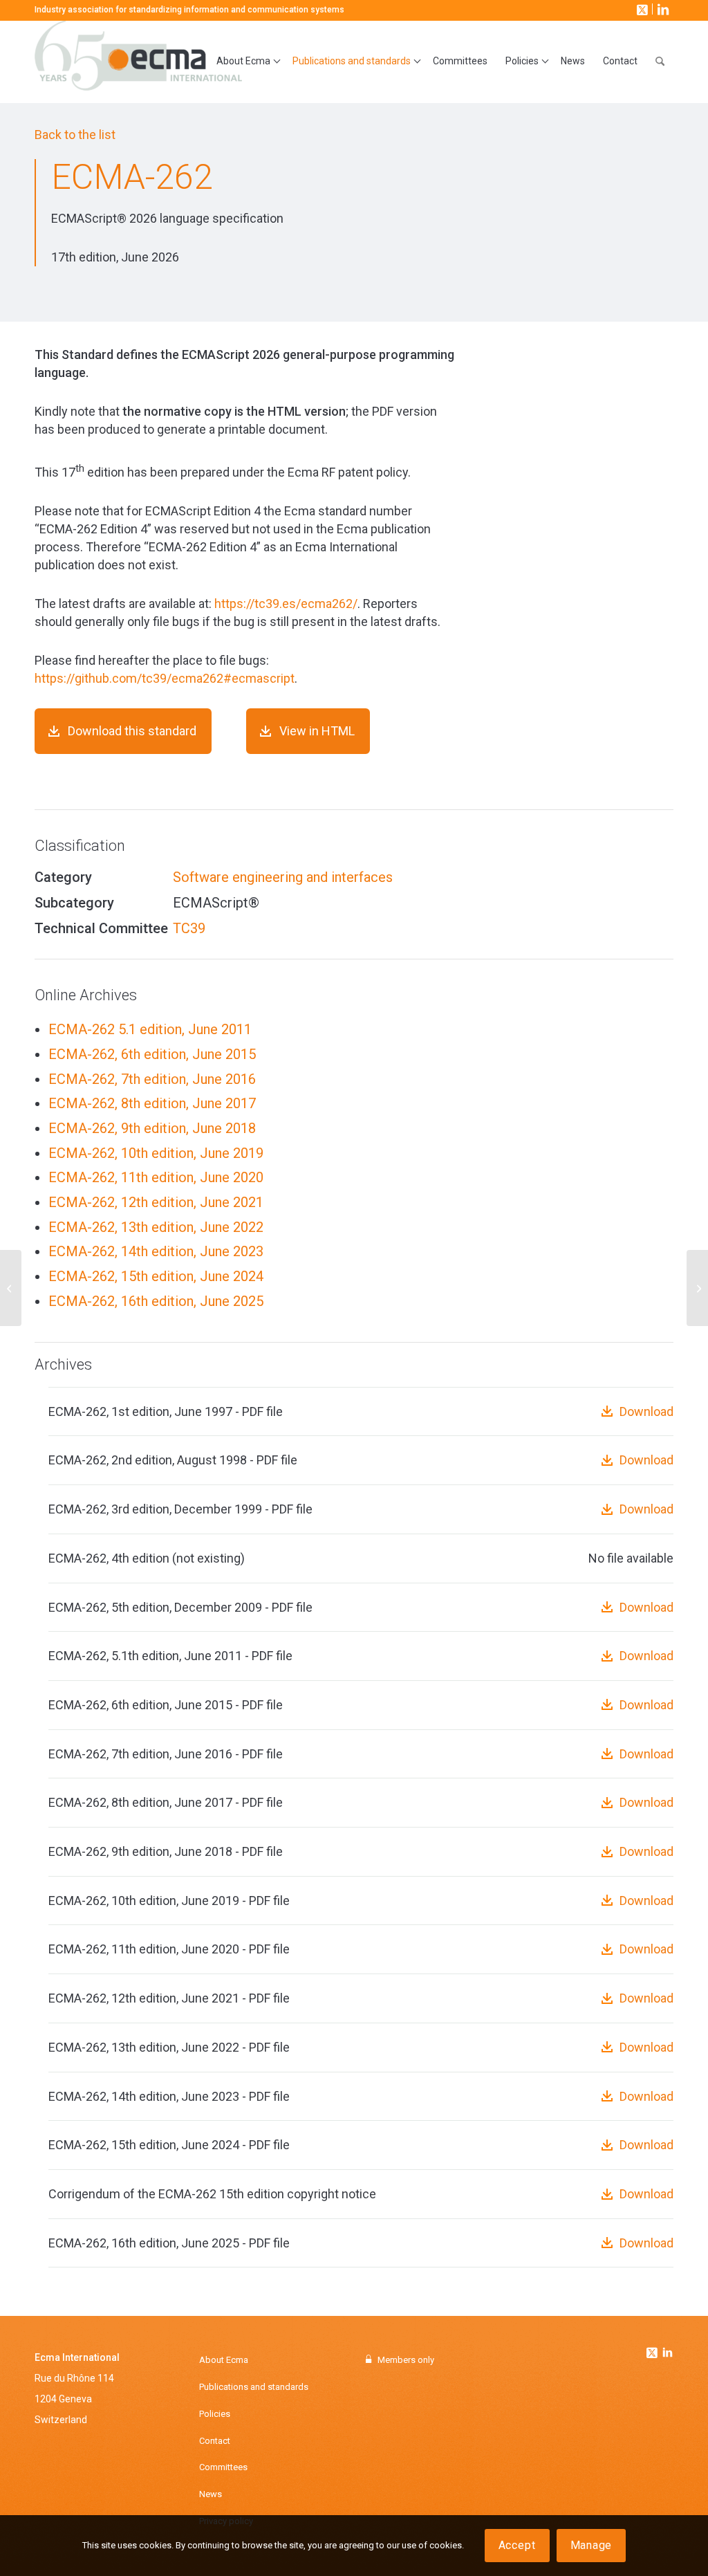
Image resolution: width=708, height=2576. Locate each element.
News (211, 2494)
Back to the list (75, 135)
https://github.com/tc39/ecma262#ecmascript (165, 678)
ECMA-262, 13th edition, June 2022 (156, 1227)
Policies (215, 2414)
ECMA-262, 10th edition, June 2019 (156, 1153)
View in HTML (317, 731)
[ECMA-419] (11, 1288)
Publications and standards (254, 2387)
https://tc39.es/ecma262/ (286, 604)
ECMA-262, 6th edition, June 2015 (152, 1054)
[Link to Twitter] (653, 2349)
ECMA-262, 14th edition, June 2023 (156, 1251)
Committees (223, 2467)
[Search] (660, 62)
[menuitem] (245, 62)
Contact (215, 2441)
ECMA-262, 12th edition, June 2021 (156, 1202)
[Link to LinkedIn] (662, 9)
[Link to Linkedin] (667, 2354)
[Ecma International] (138, 62)
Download (646, 1411)
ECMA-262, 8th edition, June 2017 (152, 1103)
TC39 (189, 928)
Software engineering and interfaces (283, 877)
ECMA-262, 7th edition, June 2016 (152, 1079)
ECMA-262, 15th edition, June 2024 (156, 1276)
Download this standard (132, 731)
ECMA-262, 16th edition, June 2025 (156, 1301)
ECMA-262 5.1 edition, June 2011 (150, 1029)
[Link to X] (641, 9)
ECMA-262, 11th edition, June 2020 (156, 1177)
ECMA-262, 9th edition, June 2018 (152, 1128)
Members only (406, 2360)
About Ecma (224, 2360)
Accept (517, 2545)
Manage (591, 2545)
